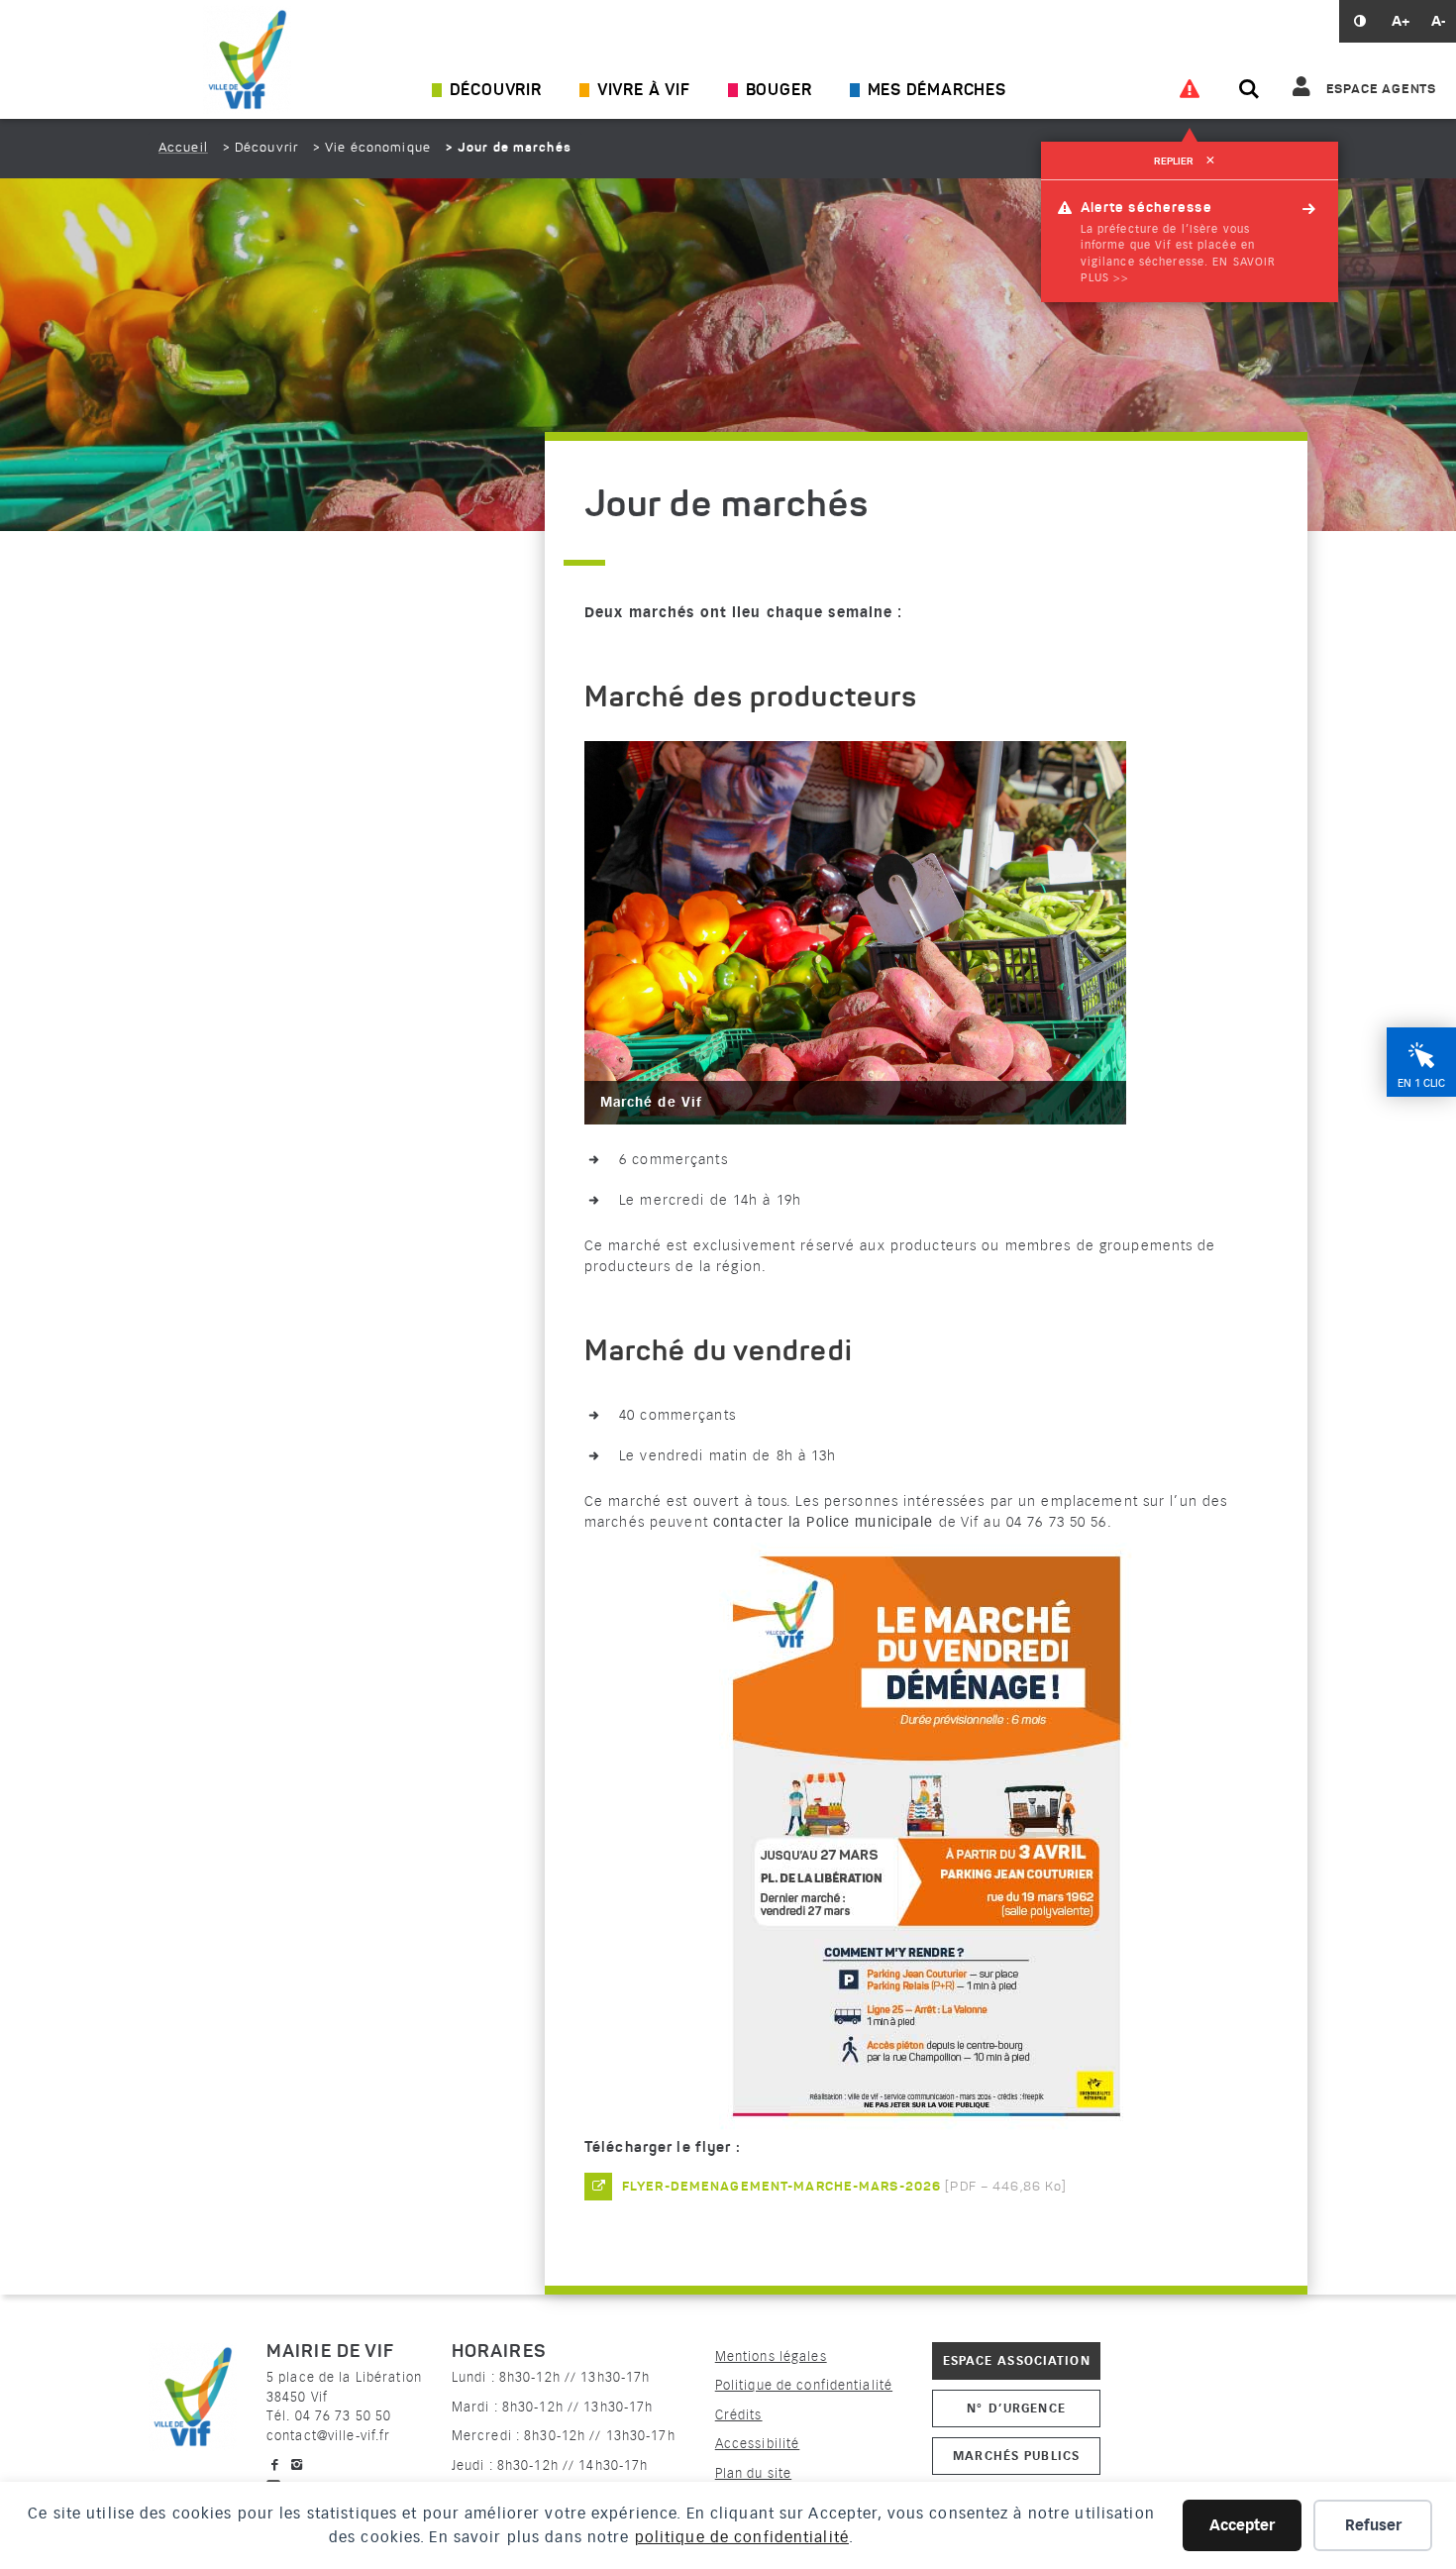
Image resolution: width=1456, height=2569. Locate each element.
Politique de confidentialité (804, 2385)
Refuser (1373, 2525)
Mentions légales (771, 2356)
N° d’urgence (1016, 2408)
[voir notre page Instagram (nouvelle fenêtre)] (297, 2464)
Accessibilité (758, 2444)
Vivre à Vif (644, 91)
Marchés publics (1016, 2456)
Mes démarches (937, 91)
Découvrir (496, 91)
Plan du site (753, 2473)
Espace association (1017, 2360)
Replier (1184, 161)
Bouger (779, 91)
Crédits (739, 2415)
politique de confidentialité (742, 2537)
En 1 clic (1421, 1083)
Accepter (1242, 2525)
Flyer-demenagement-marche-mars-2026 (781, 2187)
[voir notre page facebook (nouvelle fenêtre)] (275, 2464)
